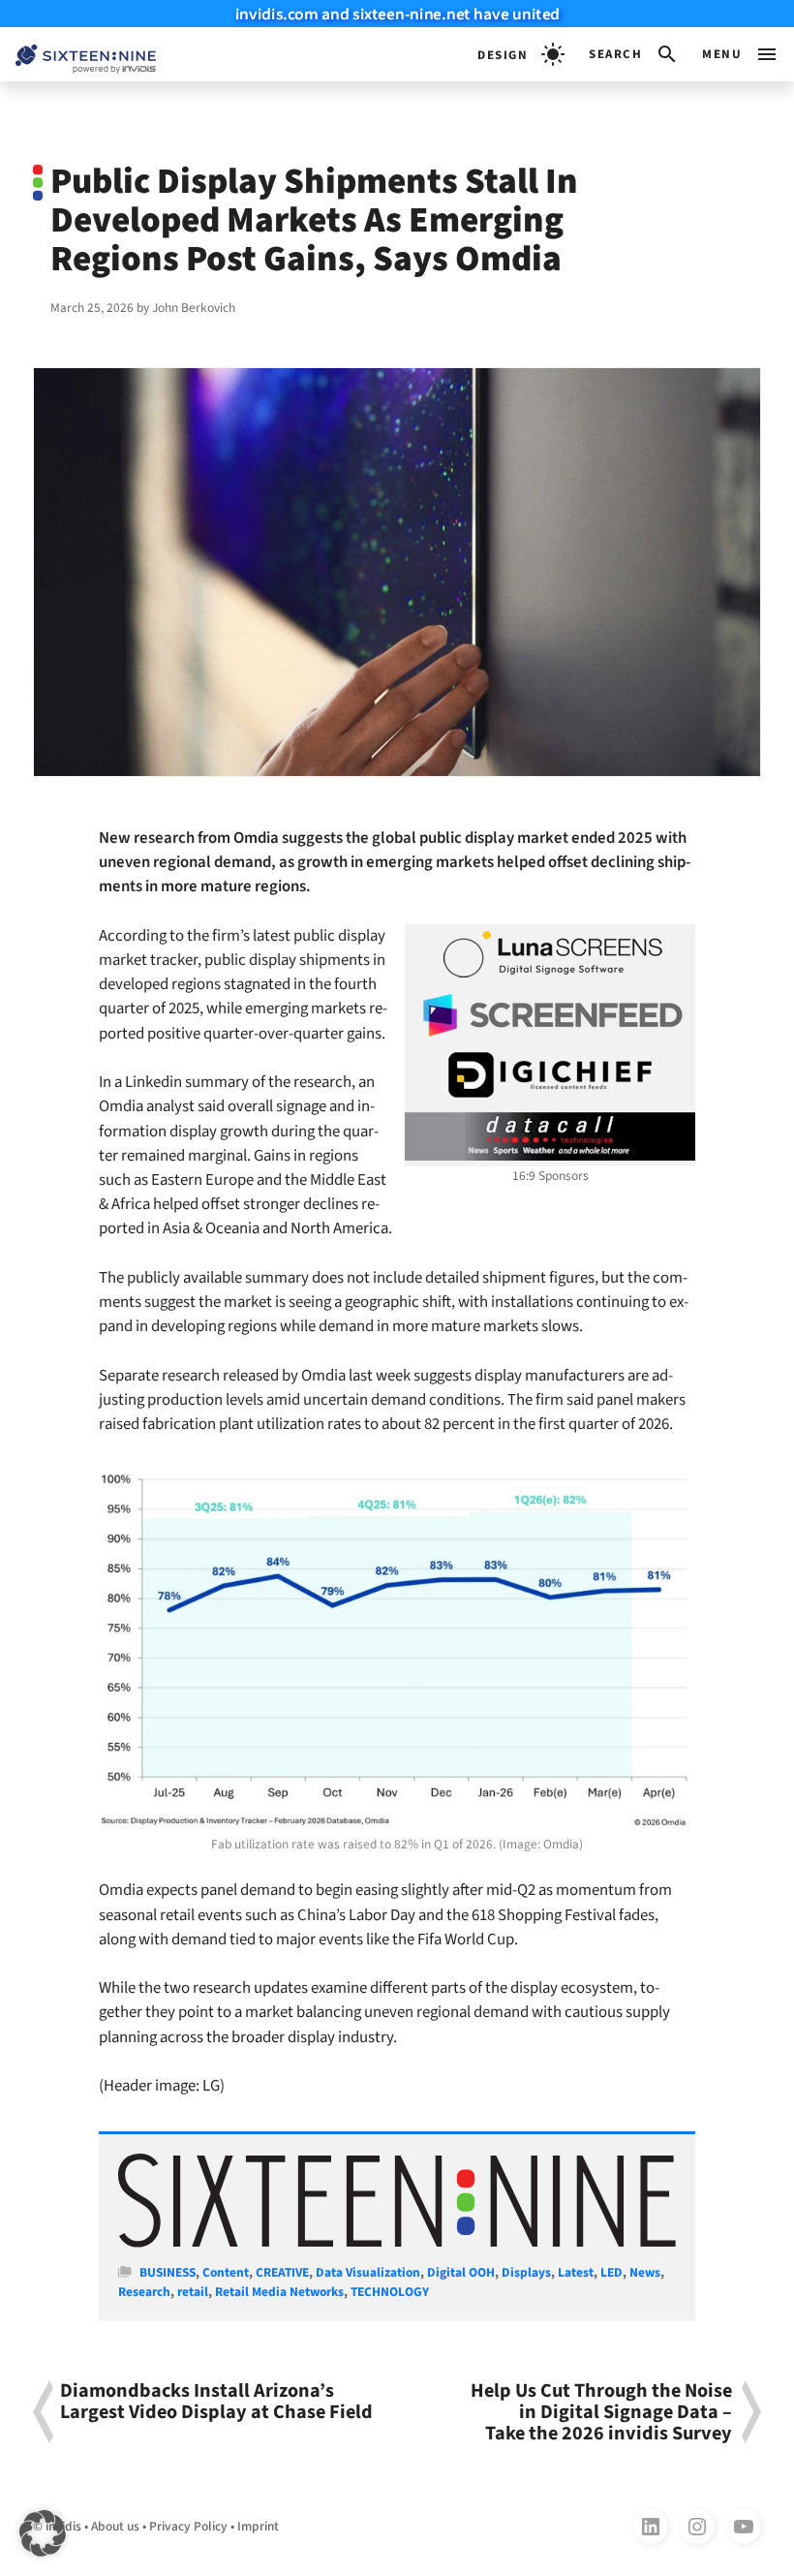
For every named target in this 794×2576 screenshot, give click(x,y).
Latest (576, 2272)
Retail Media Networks (279, 2292)
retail (193, 2292)
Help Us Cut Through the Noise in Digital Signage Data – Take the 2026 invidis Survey (601, 2412)
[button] (634, 54)
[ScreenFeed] (550, 1015)
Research (144, 2292)
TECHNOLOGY (390, 2292)
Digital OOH (461, 2272)
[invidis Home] (78, 55)
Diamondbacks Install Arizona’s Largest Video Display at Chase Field (216, 2403)
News (645, 2272)
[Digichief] (550, 1075)
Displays (526, 2272)
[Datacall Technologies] (550, 1136)
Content (226, 2272)
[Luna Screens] (550, 954)
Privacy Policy (188, 2526)
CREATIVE (282, 2272)
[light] (521, 54)
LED (611, 2272)
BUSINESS (168, 2272)
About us (115, 2526)
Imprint (258, 2526)
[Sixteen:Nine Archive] (397, 2243)
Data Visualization (368, 2272)
